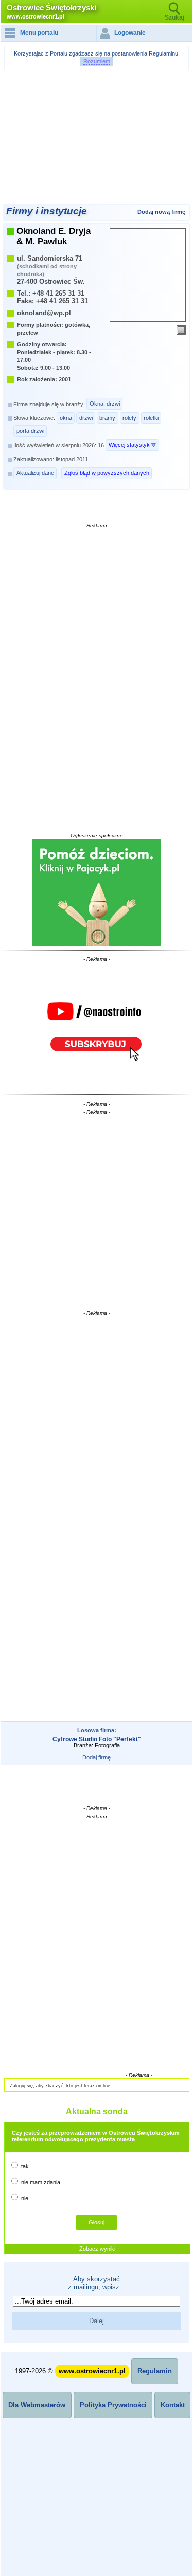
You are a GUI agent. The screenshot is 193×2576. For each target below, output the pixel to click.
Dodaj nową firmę (161, 212)
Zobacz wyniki (97, 2249)
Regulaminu (163, 53)
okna (66, 418)
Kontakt (173, 2405)
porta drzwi (30, 431)
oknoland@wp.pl (44, 313)
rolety (129, 418)
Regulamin (155, 2371)
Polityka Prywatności (113, 2405)
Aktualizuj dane (35, 473)
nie (24, 2198)
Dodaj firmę (97, 1757)
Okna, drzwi (105, 404)
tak (24, 2166)
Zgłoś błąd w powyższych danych (107, 473)
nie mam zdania (40, 2182)
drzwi (86, 418)
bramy (107, 418)
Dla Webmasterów (37, 2405)
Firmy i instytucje (47, 211)
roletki (151, 418)
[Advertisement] (98, 101)
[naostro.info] (97, 1027)
